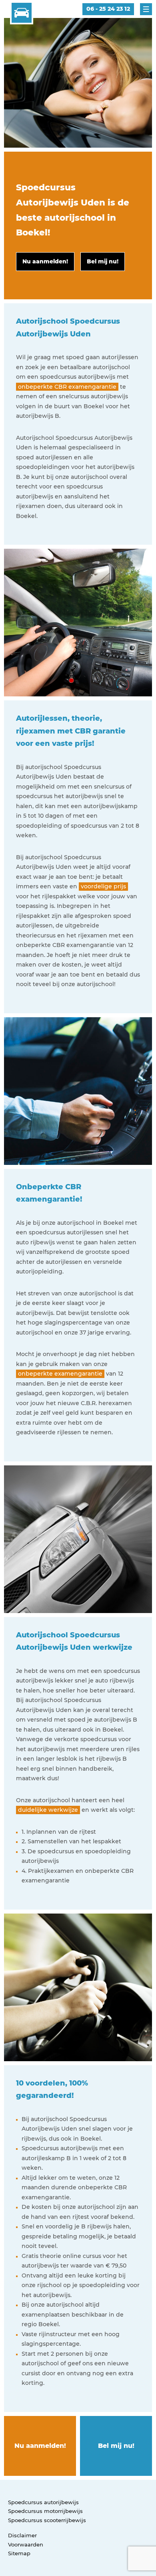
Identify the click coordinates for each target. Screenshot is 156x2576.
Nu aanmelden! (40, 2446)
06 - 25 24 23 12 (108, 9)
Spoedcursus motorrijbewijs (45, 2511)
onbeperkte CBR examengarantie (67, 387)
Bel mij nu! (116, 2446)
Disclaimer (22, 2535)
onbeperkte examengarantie (60, 1374)
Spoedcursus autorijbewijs (43, 2502)
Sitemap (19, 2553)
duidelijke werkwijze (48, 1810)
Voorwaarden (26, 2544)
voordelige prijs (103, 886)
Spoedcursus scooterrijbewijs (47, 2520)
